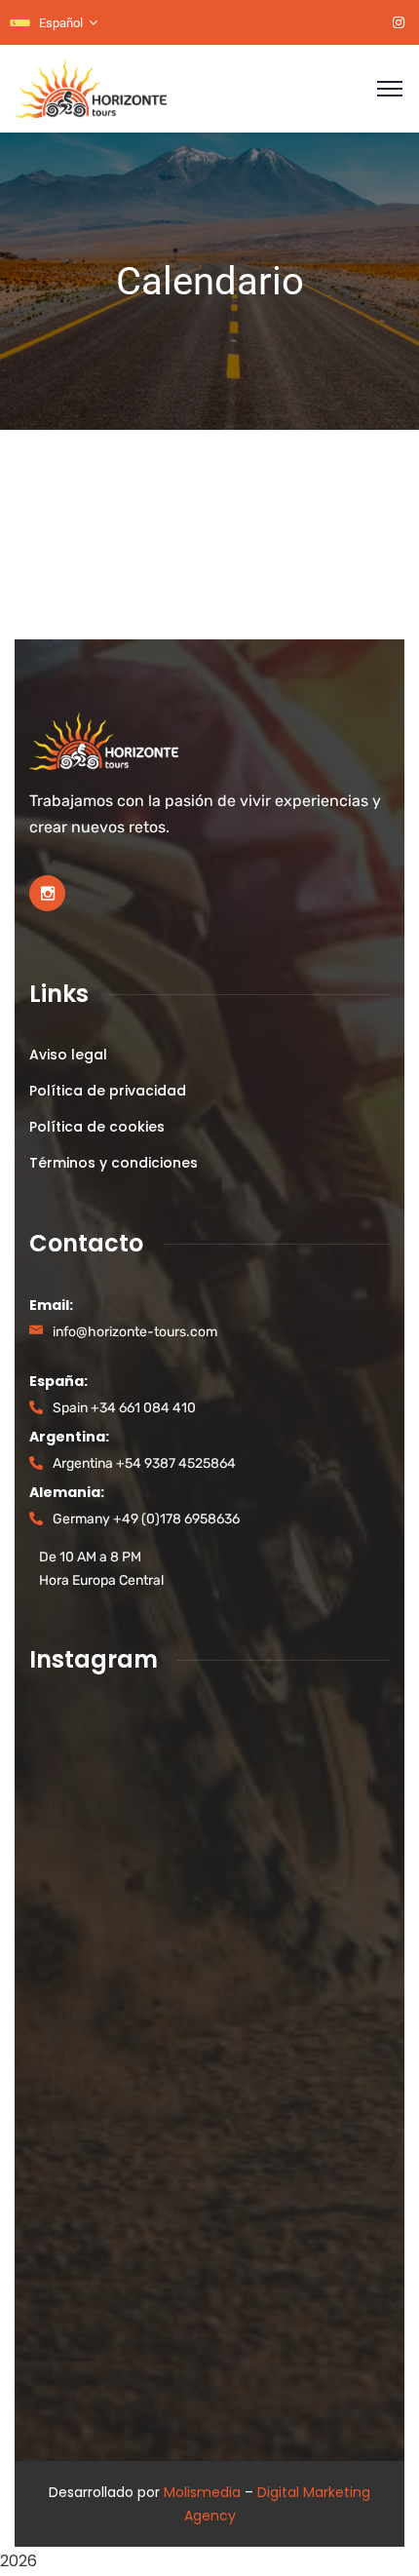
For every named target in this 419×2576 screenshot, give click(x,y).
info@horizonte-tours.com (135, 1332)
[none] (54, 23)
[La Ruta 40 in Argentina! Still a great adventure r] (85, 1973)
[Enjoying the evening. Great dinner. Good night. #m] (85, 2265)
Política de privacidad (108, 1091)
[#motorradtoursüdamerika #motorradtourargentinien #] (85, 2046)
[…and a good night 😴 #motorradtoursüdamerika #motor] (85, 1756)
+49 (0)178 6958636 (176, 1519)
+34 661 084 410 (143, 1408)
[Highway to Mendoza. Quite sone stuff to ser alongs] (85, 2337)
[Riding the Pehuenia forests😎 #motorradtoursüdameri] (85, 1901)
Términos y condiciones (114, 1163)
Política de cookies (97, 1127)
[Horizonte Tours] (91, 87)
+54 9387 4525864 (176, 1463)
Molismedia (202, 2492)
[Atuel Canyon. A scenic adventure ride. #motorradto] (85, 2192)
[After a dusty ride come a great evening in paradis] (85, 1828)
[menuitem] (54, 23)
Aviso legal (68, 1055)
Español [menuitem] (61, 23)
